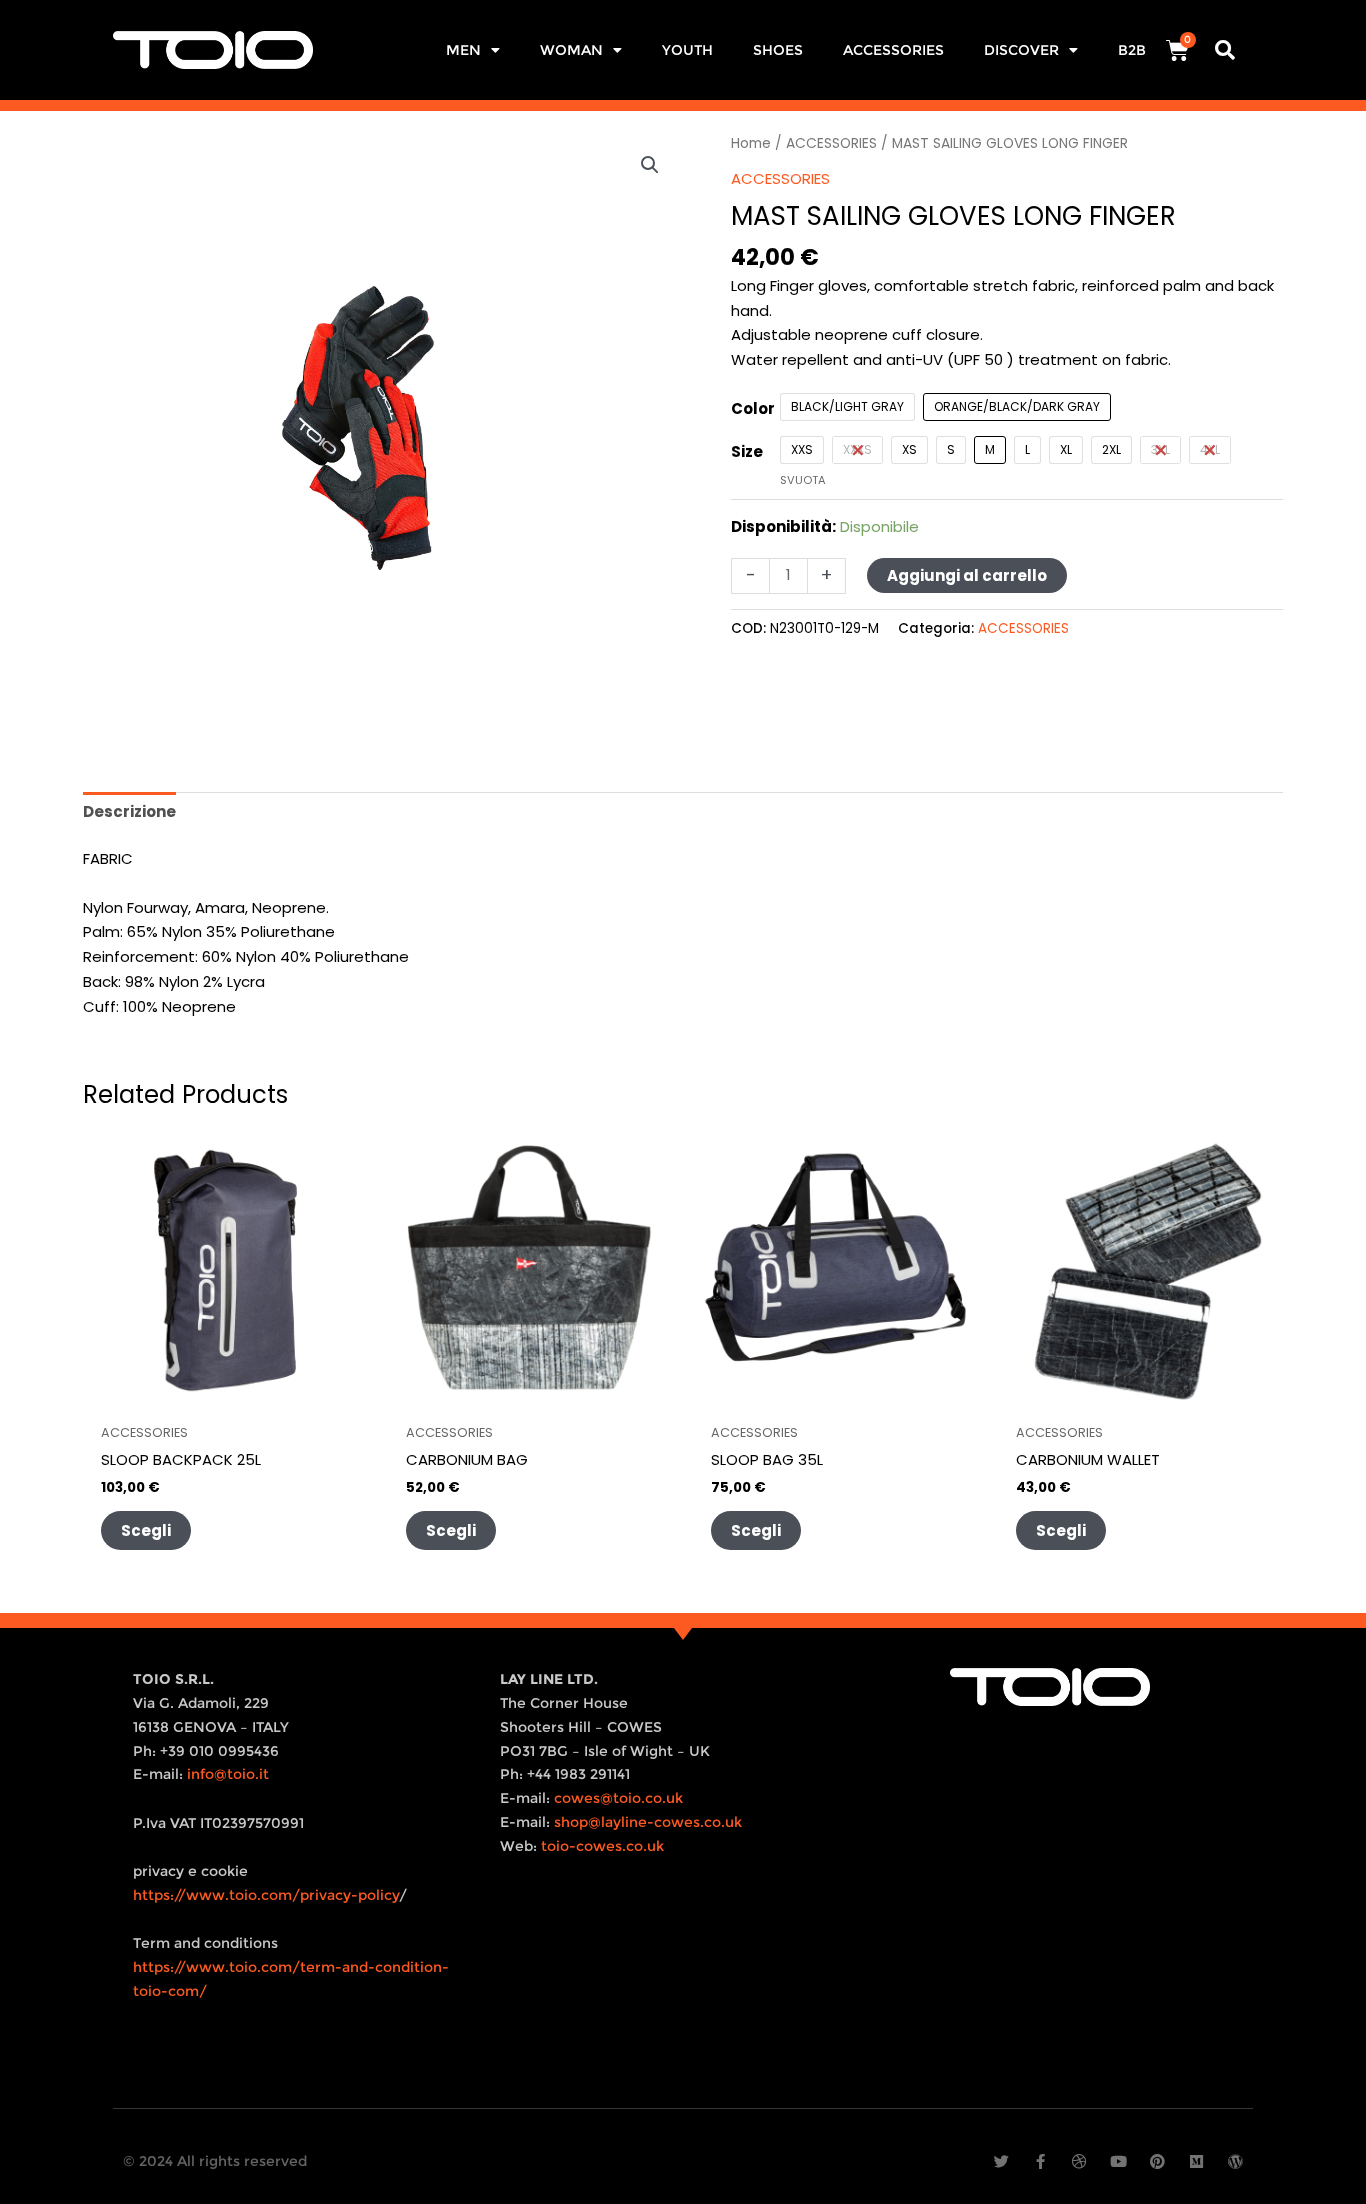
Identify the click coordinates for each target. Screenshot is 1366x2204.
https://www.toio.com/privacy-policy (266, 1895)
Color (753, 408)
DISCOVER (1021, 50)
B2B (1132, 50)
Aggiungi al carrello (967, 575)
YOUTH (687, 50)
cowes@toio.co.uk (618, 1798)
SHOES (778, 50)
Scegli (146, 1530)
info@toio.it (228, 1774)
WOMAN (571, 50)
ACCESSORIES (893, 50)
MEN (463, 50)
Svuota (803, 480)
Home (751, 143)
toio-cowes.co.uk (602, 1846)
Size (747, 451)
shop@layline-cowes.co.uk (648, 1822)
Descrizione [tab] (129, 811)
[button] (1225, 50)
